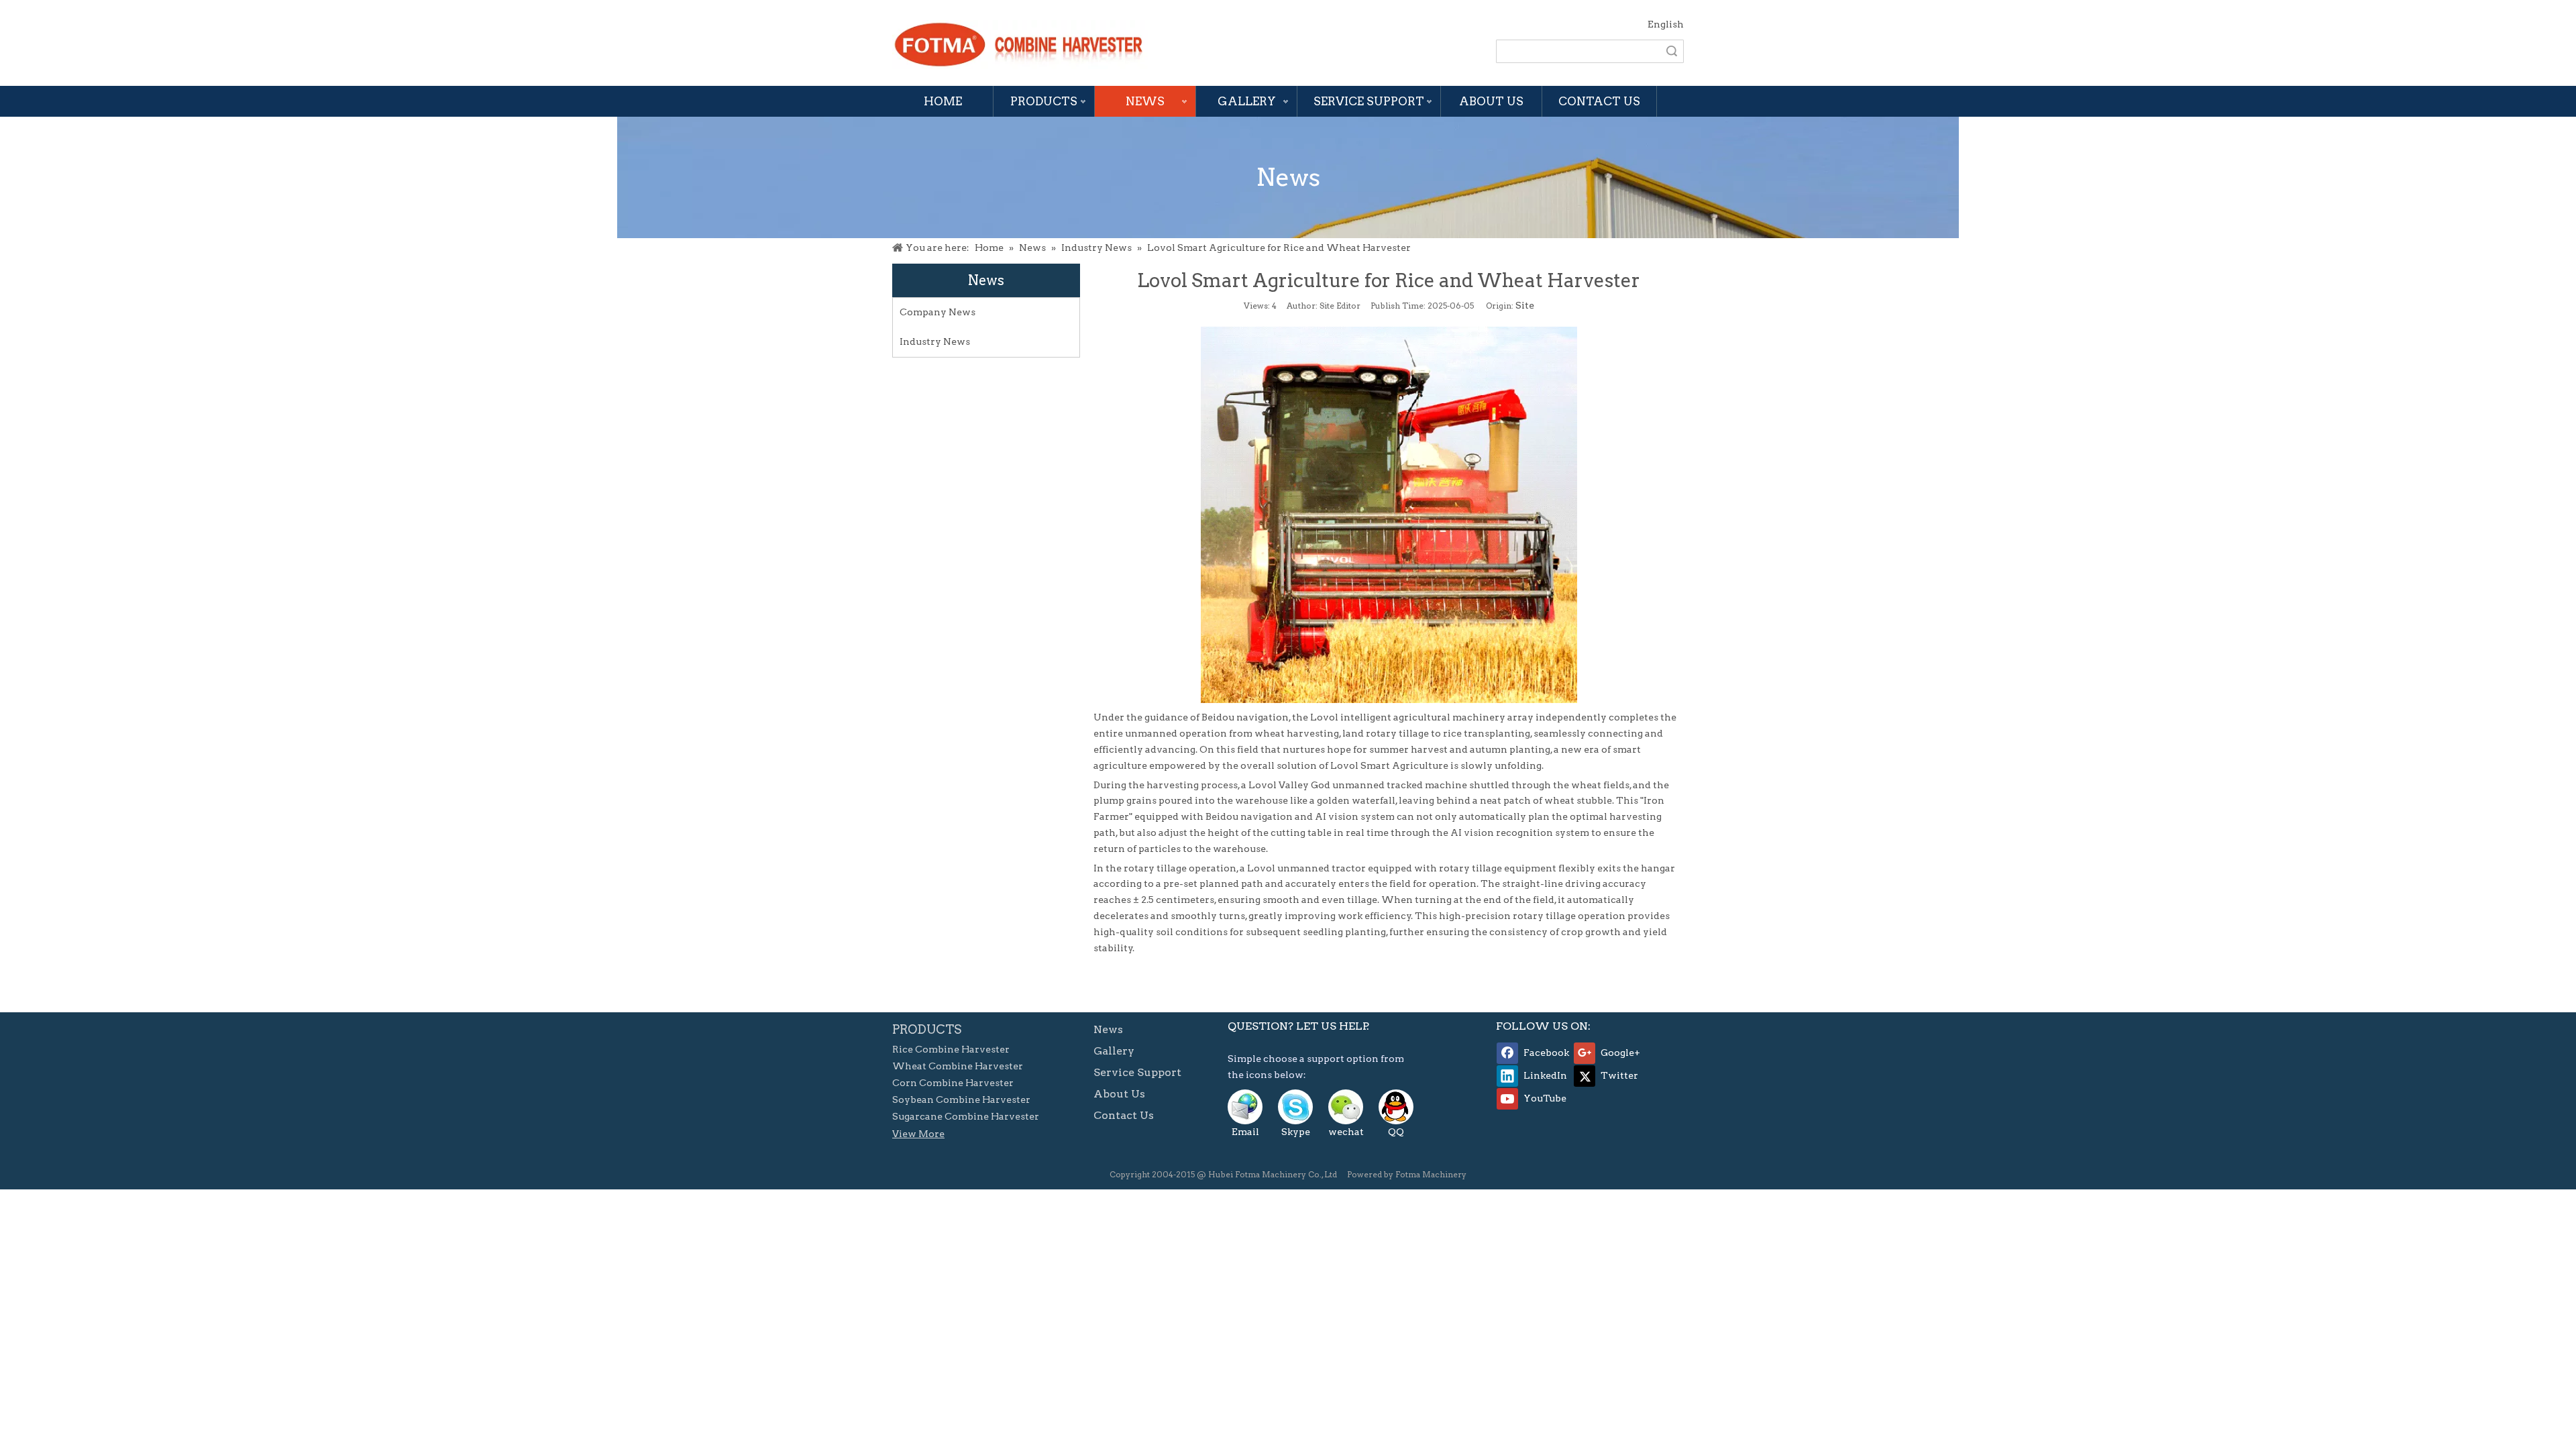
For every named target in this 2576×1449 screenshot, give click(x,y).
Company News (937, 312)
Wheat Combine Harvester (958, 1066)
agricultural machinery (1449, 717)
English (1666, 24)
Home (943, 101)
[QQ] (1396, 1107)
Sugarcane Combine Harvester (966, 1116)
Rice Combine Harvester (951, 1049)
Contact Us (1599, 101)
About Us (1491, 101)
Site (1525, 305)
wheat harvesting (1297, 733)
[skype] (1295, 1107)
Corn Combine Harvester (953, 1083)
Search (1672, 51)
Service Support (1369, 101)
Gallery (1247, 101)
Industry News (935, 341)
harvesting (1173, 785)
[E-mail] (1245, 1107)
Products (1044, 101)
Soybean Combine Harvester (961, 1099)
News (1145, 101)
